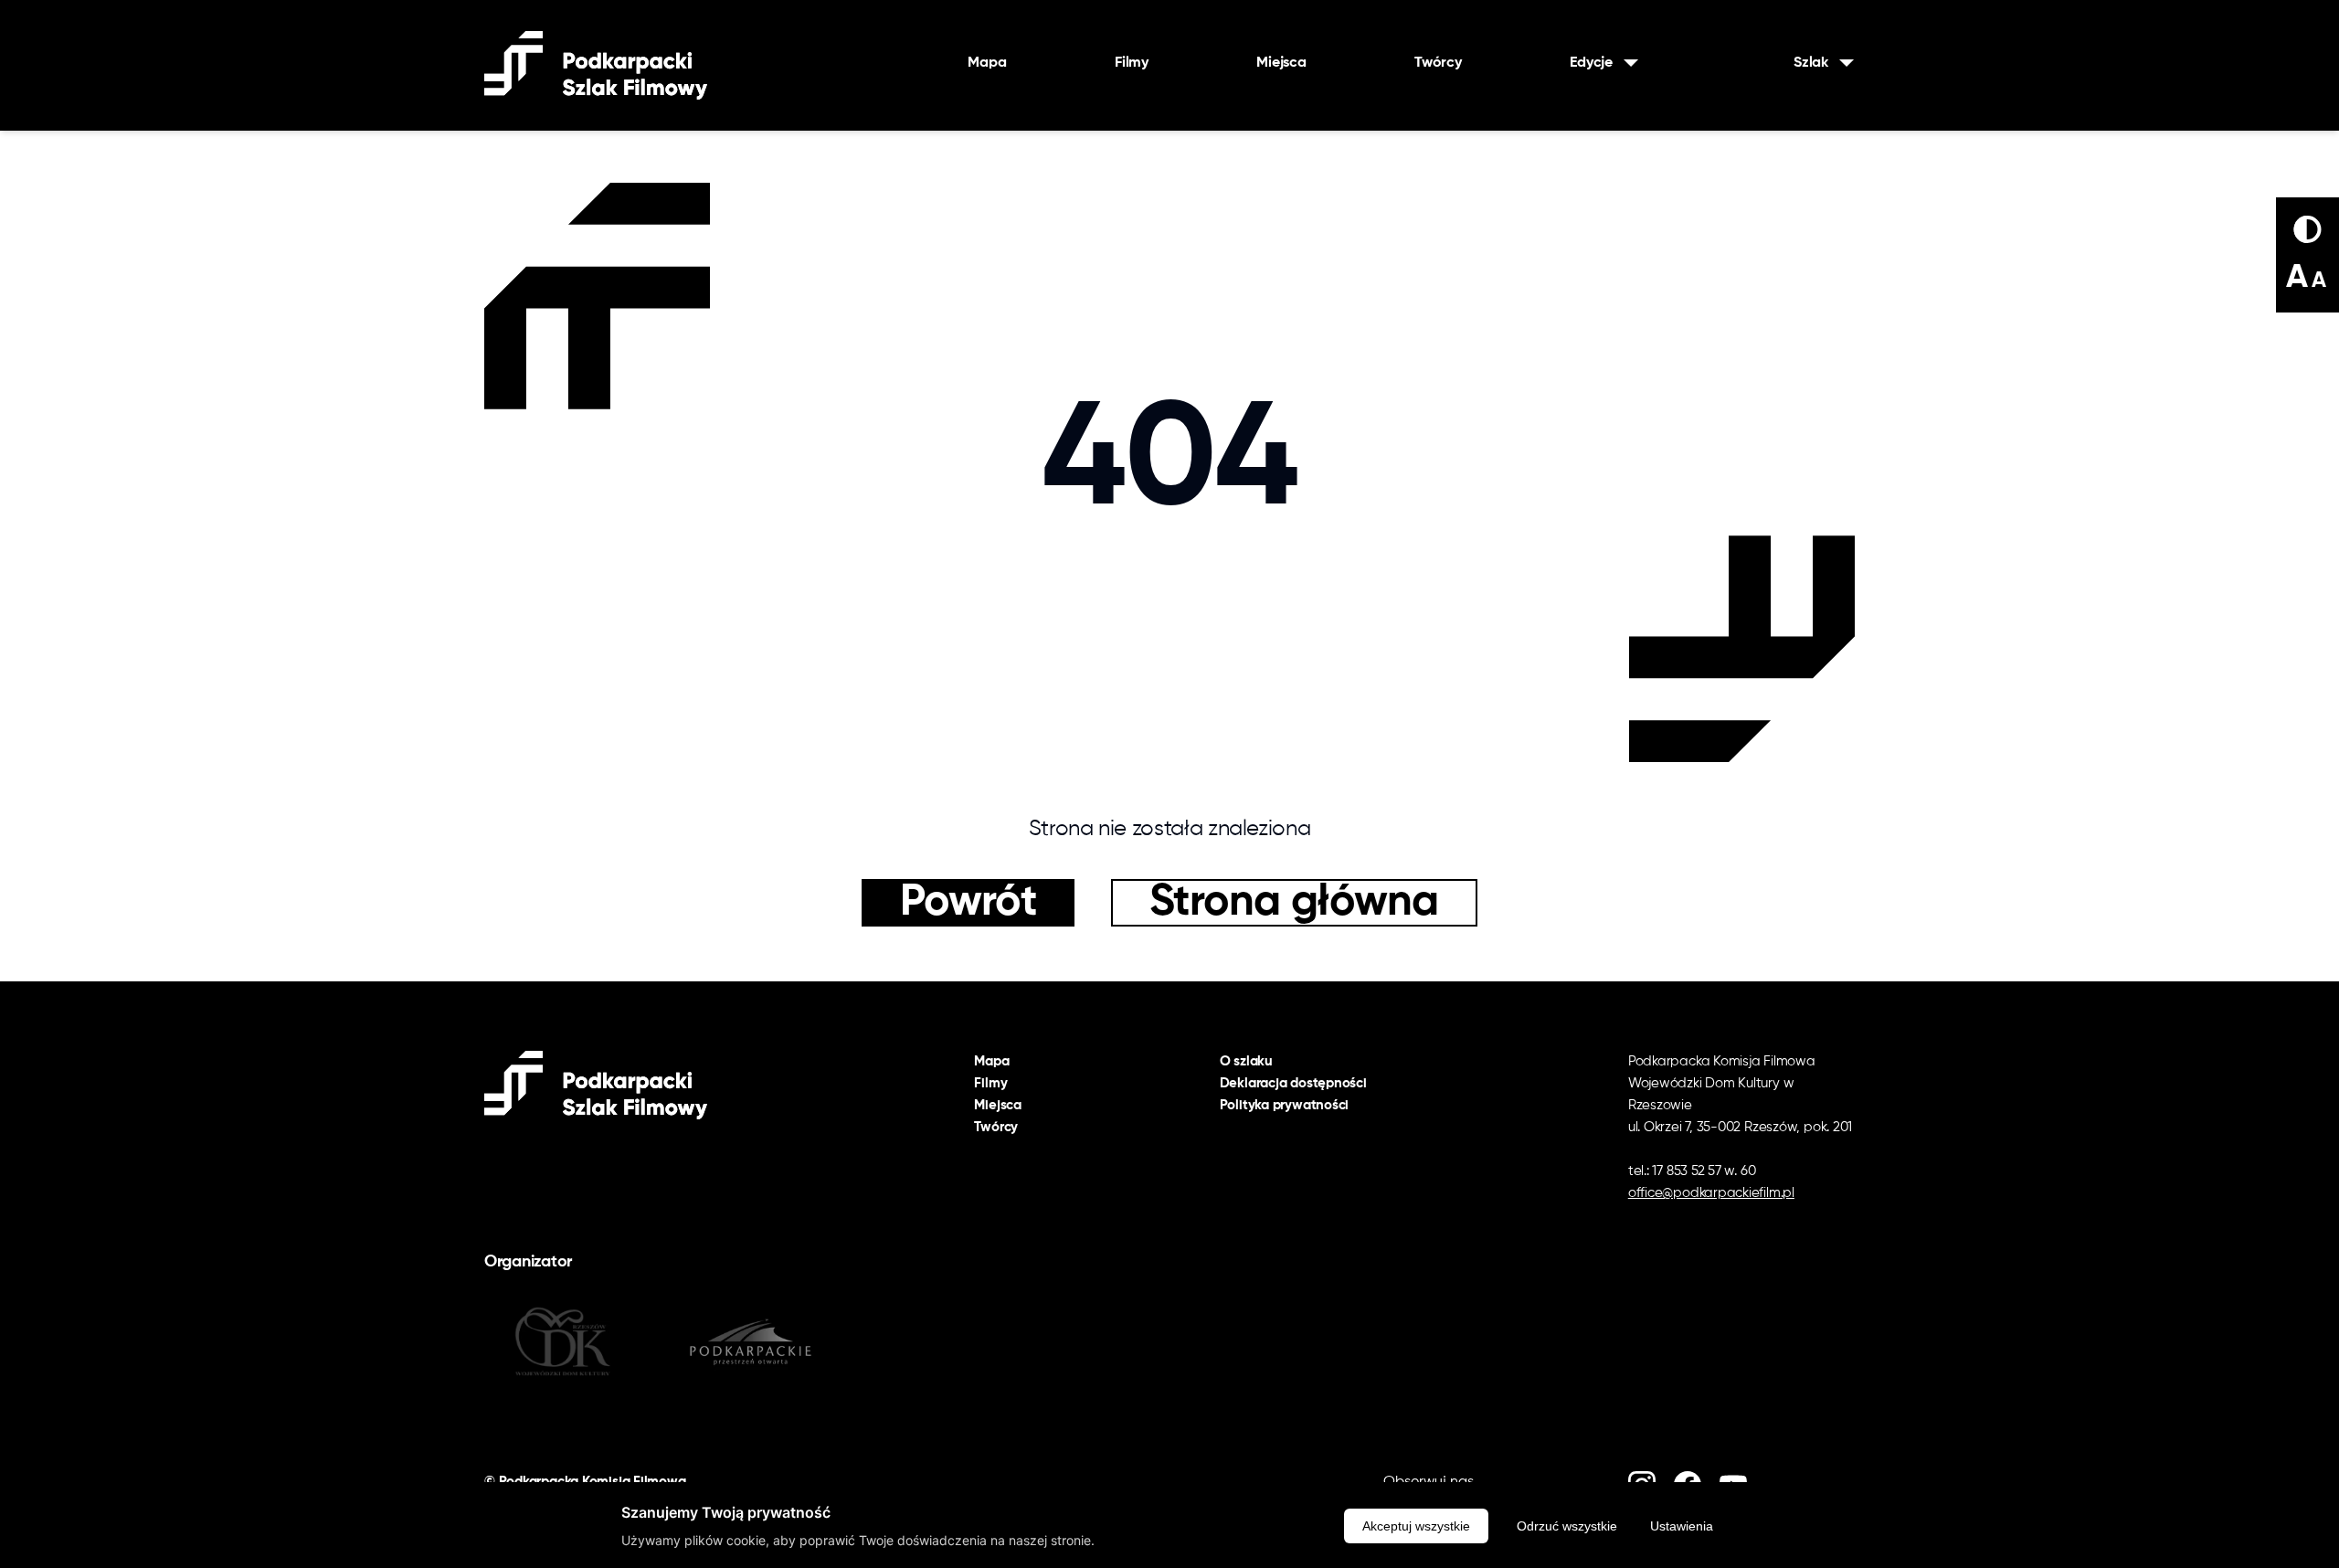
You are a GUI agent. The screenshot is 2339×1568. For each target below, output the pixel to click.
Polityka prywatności (1285, 1105)
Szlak (1811, 63)
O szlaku (1246, 1061)
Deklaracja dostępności (1293, 1083)
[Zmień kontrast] (2307, 229)
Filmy (1132, 63)
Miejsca (1281, 63)
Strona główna (1294, 903)
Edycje (1591, 63)
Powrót (968, 903)
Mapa (987, 63)
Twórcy (1438, 63)
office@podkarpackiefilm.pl (1711, 1193)
